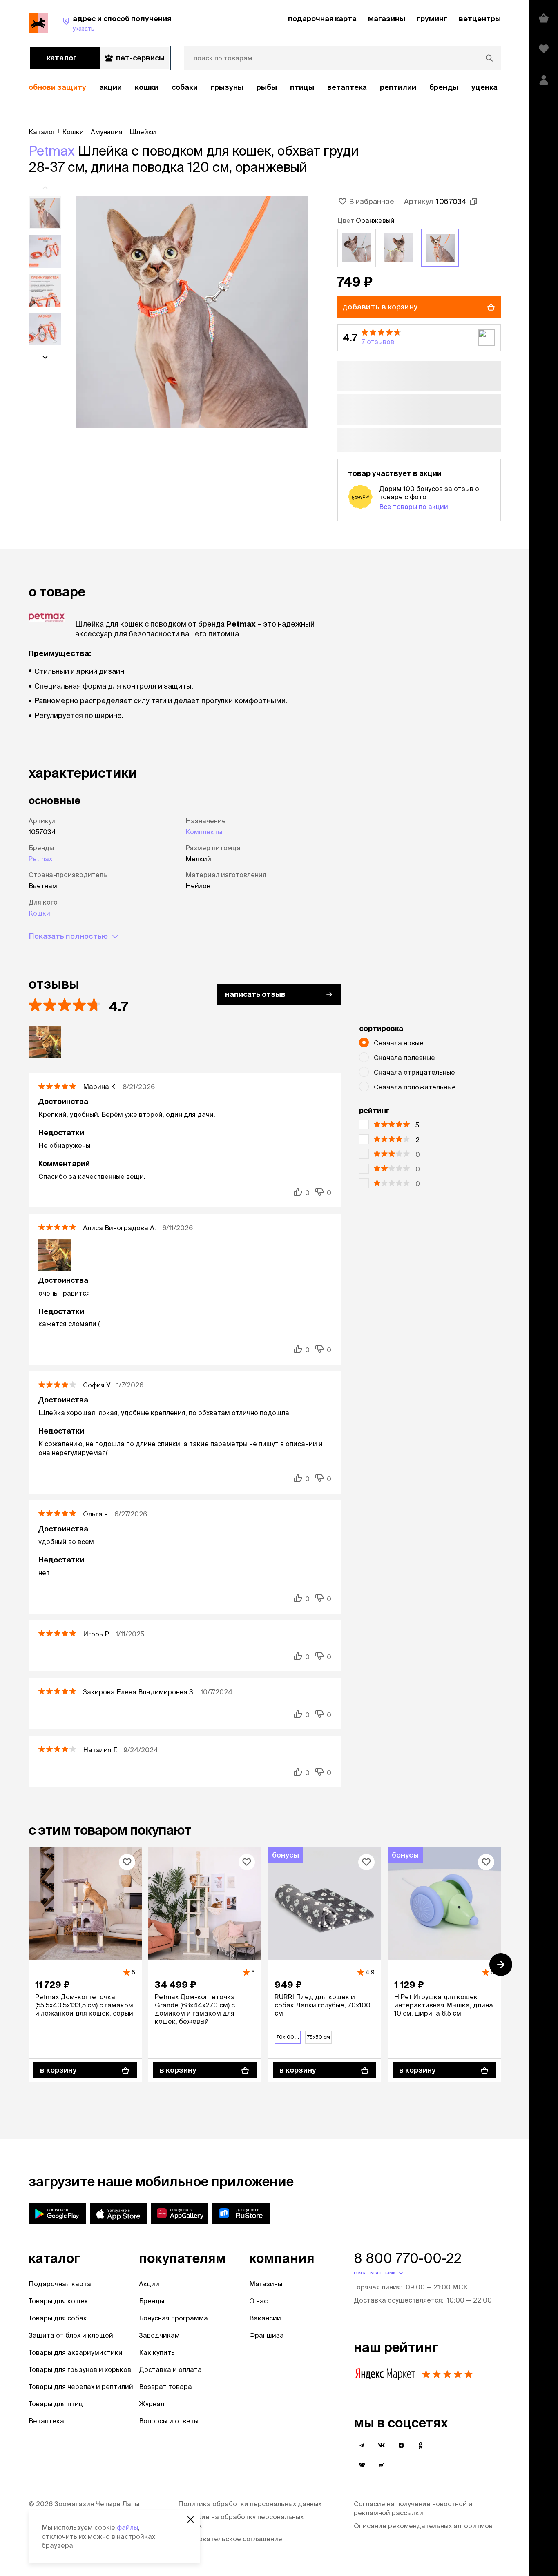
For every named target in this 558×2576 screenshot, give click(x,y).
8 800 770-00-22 (408, 2258)
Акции (149, 2284)
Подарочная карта (60, 2284)
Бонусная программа (173, 2318)
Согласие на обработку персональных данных (241, 2521)
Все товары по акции (414, 507)
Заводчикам (159, 2335)
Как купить (157, 2352)
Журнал (152, 2404)
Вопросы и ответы (169, 2421)
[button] (419, 338)
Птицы (302, 87)
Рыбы (267, 87)
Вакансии (265, 2318)
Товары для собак (58, 2318)
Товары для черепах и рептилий (81, 2387)
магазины (387, 19)
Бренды (152, 2301)
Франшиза (267, 2335)
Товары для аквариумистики (76, 2352)
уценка (484, 87)
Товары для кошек (58, 2301)
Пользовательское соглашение (230, 2539)
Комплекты (204, 832)
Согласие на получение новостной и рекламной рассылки (413, 2508)
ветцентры (480, 19)
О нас (258, 2301)
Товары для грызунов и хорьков (80, 2369)
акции (110, 87)
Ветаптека (347, 87)
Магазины (266, 2284)
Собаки (185, 87)
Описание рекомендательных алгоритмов (423, 2526)
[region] (265, 88)
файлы (127, 2527)
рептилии (398, 87)
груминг (432, 19)
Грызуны (227, 87)
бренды (444, 87)
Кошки (147, 87)
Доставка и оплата (170, 2369)
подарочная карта (322, 19)
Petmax (52, 151)
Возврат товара (165, 2387)
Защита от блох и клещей (71, 2335)
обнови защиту (57, 87)
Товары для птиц (56, 2404)
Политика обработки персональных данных (250, 2504)
